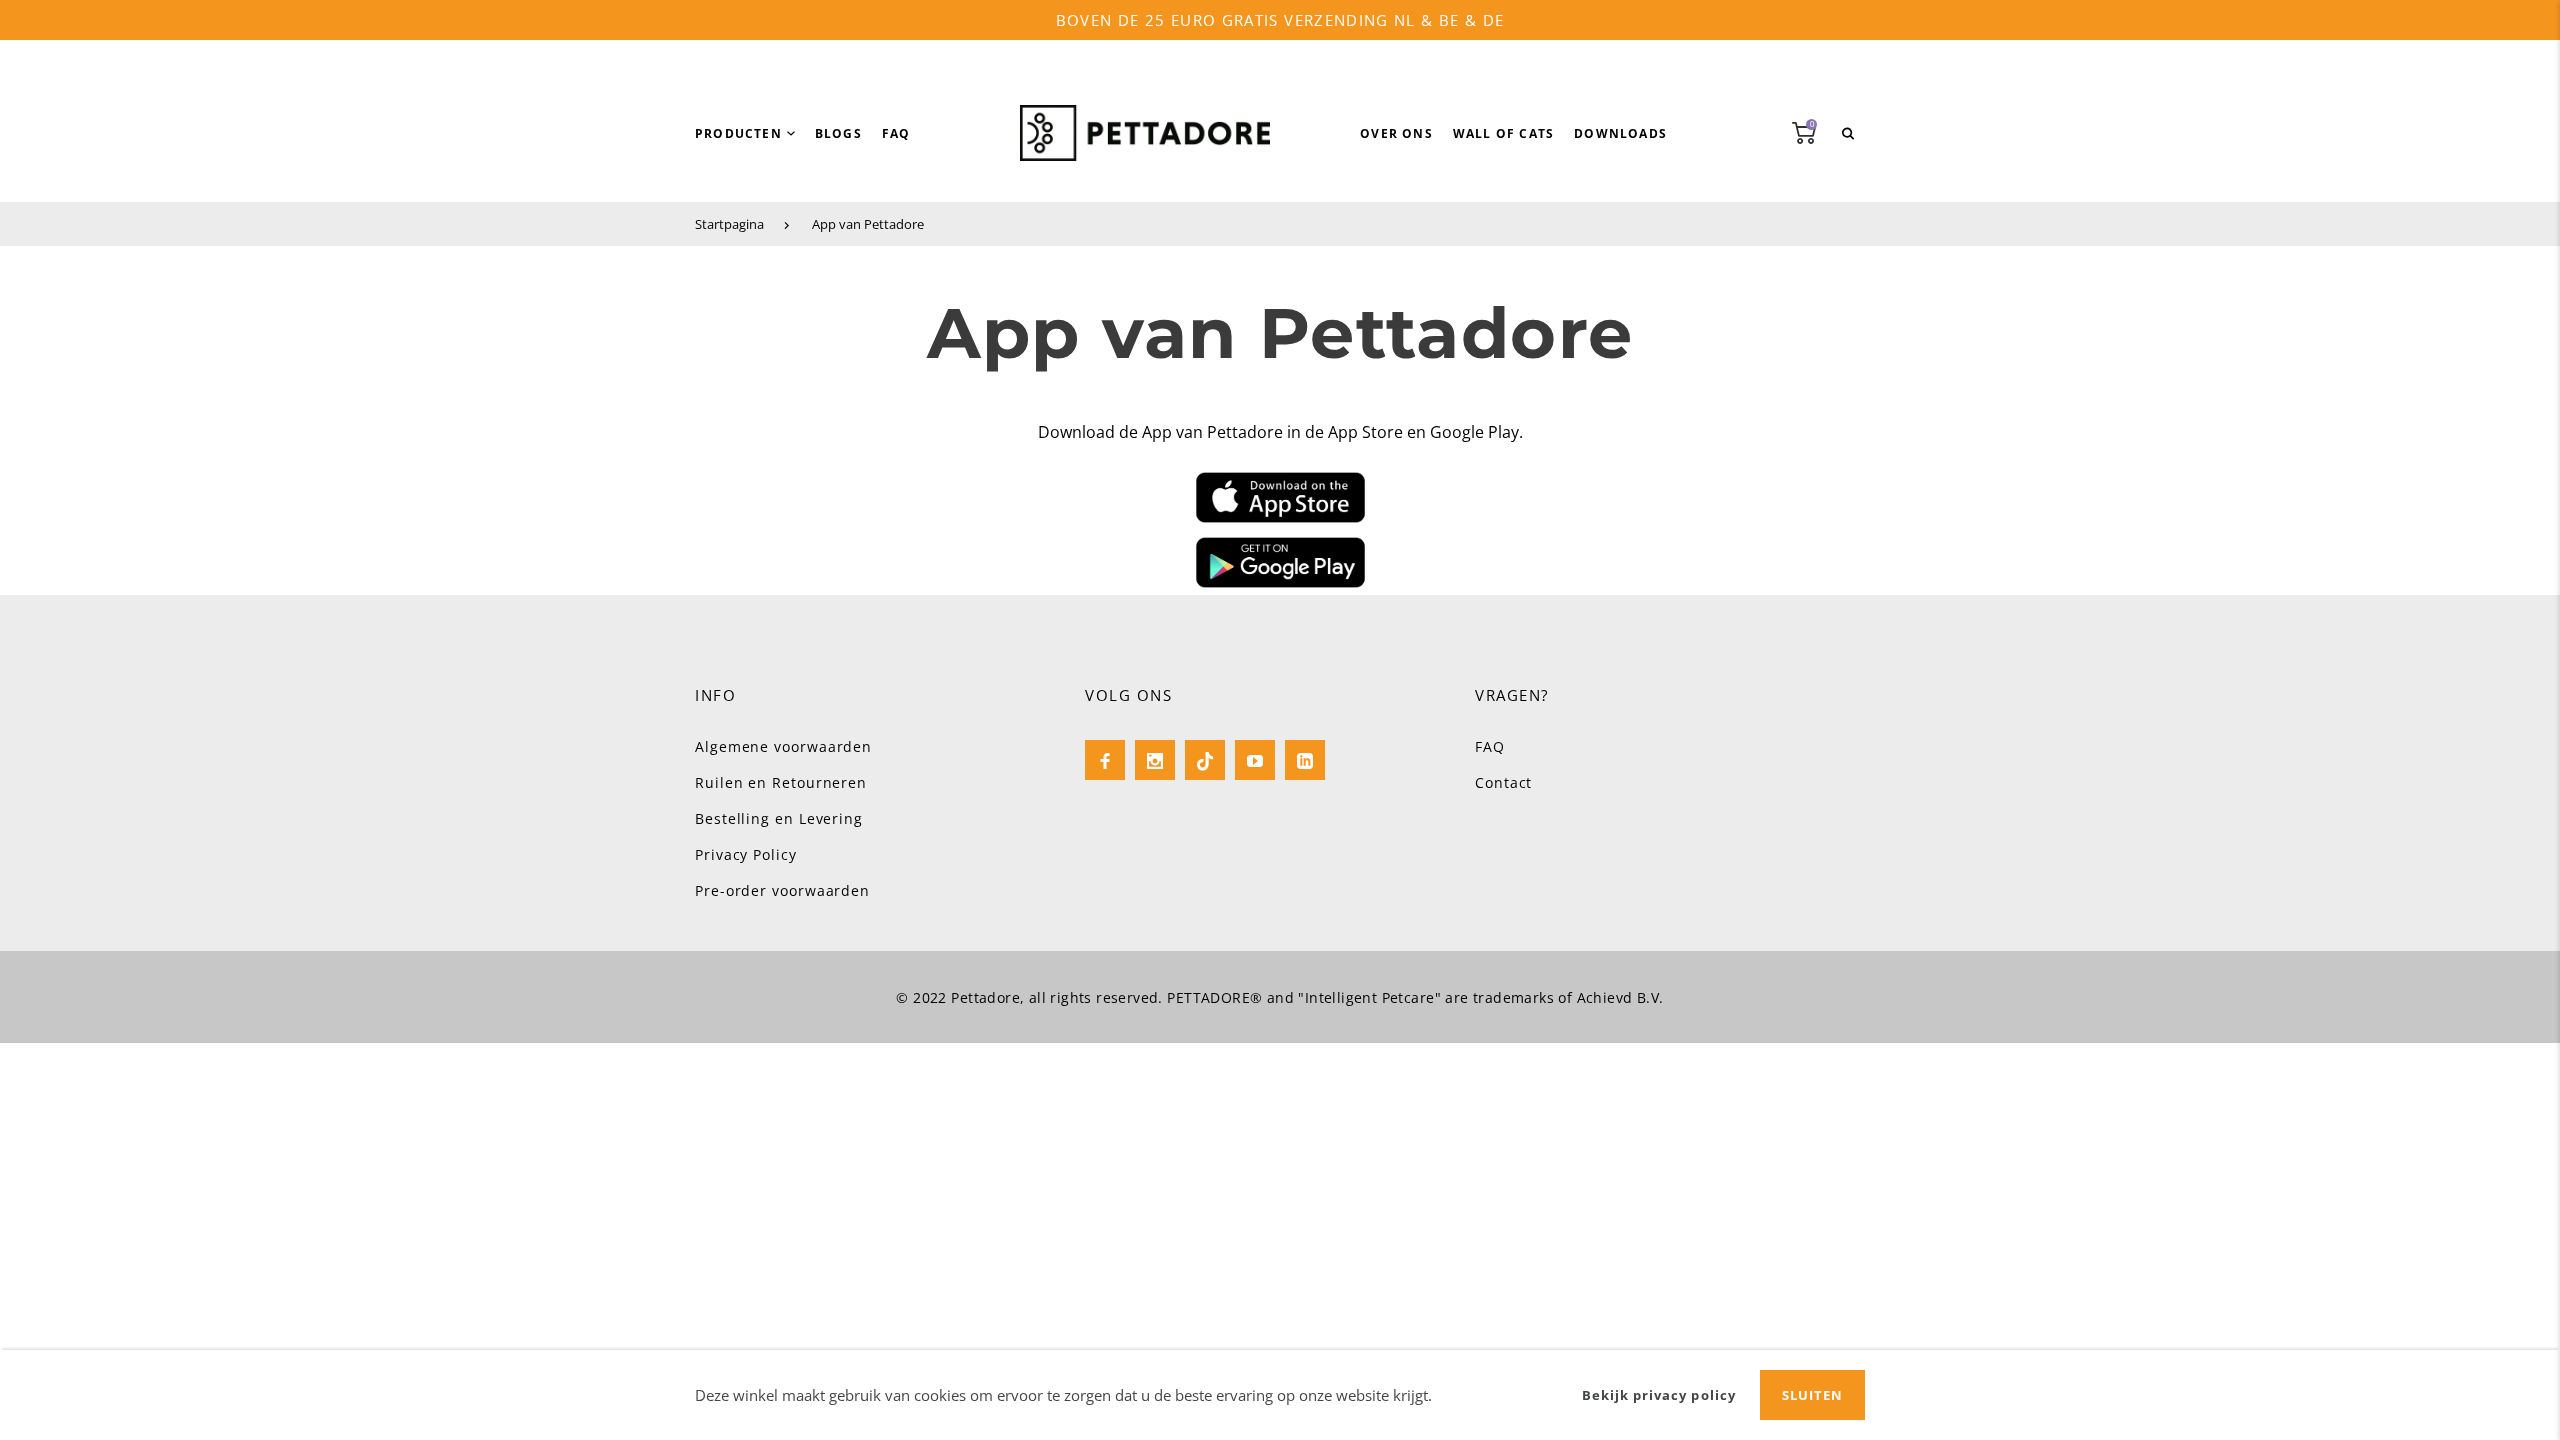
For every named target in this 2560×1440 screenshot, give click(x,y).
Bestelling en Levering (779, 818)
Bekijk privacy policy (1659, 1395)
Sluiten (1812, 1395)
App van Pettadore (868, 224)
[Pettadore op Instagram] (1155, 760)
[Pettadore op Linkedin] (1305, 760)
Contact (1503, 782)
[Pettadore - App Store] (1280, 497)
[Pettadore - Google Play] (1280, 562)
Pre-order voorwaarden (782, 890)
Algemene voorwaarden (783, 746)
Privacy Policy (746, 854)
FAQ (1490, 746)
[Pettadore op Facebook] (1105, 760)
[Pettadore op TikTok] (1205, 760)
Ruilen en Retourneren (781, 782)
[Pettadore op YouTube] (1255, 760)
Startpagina (729, 224)
